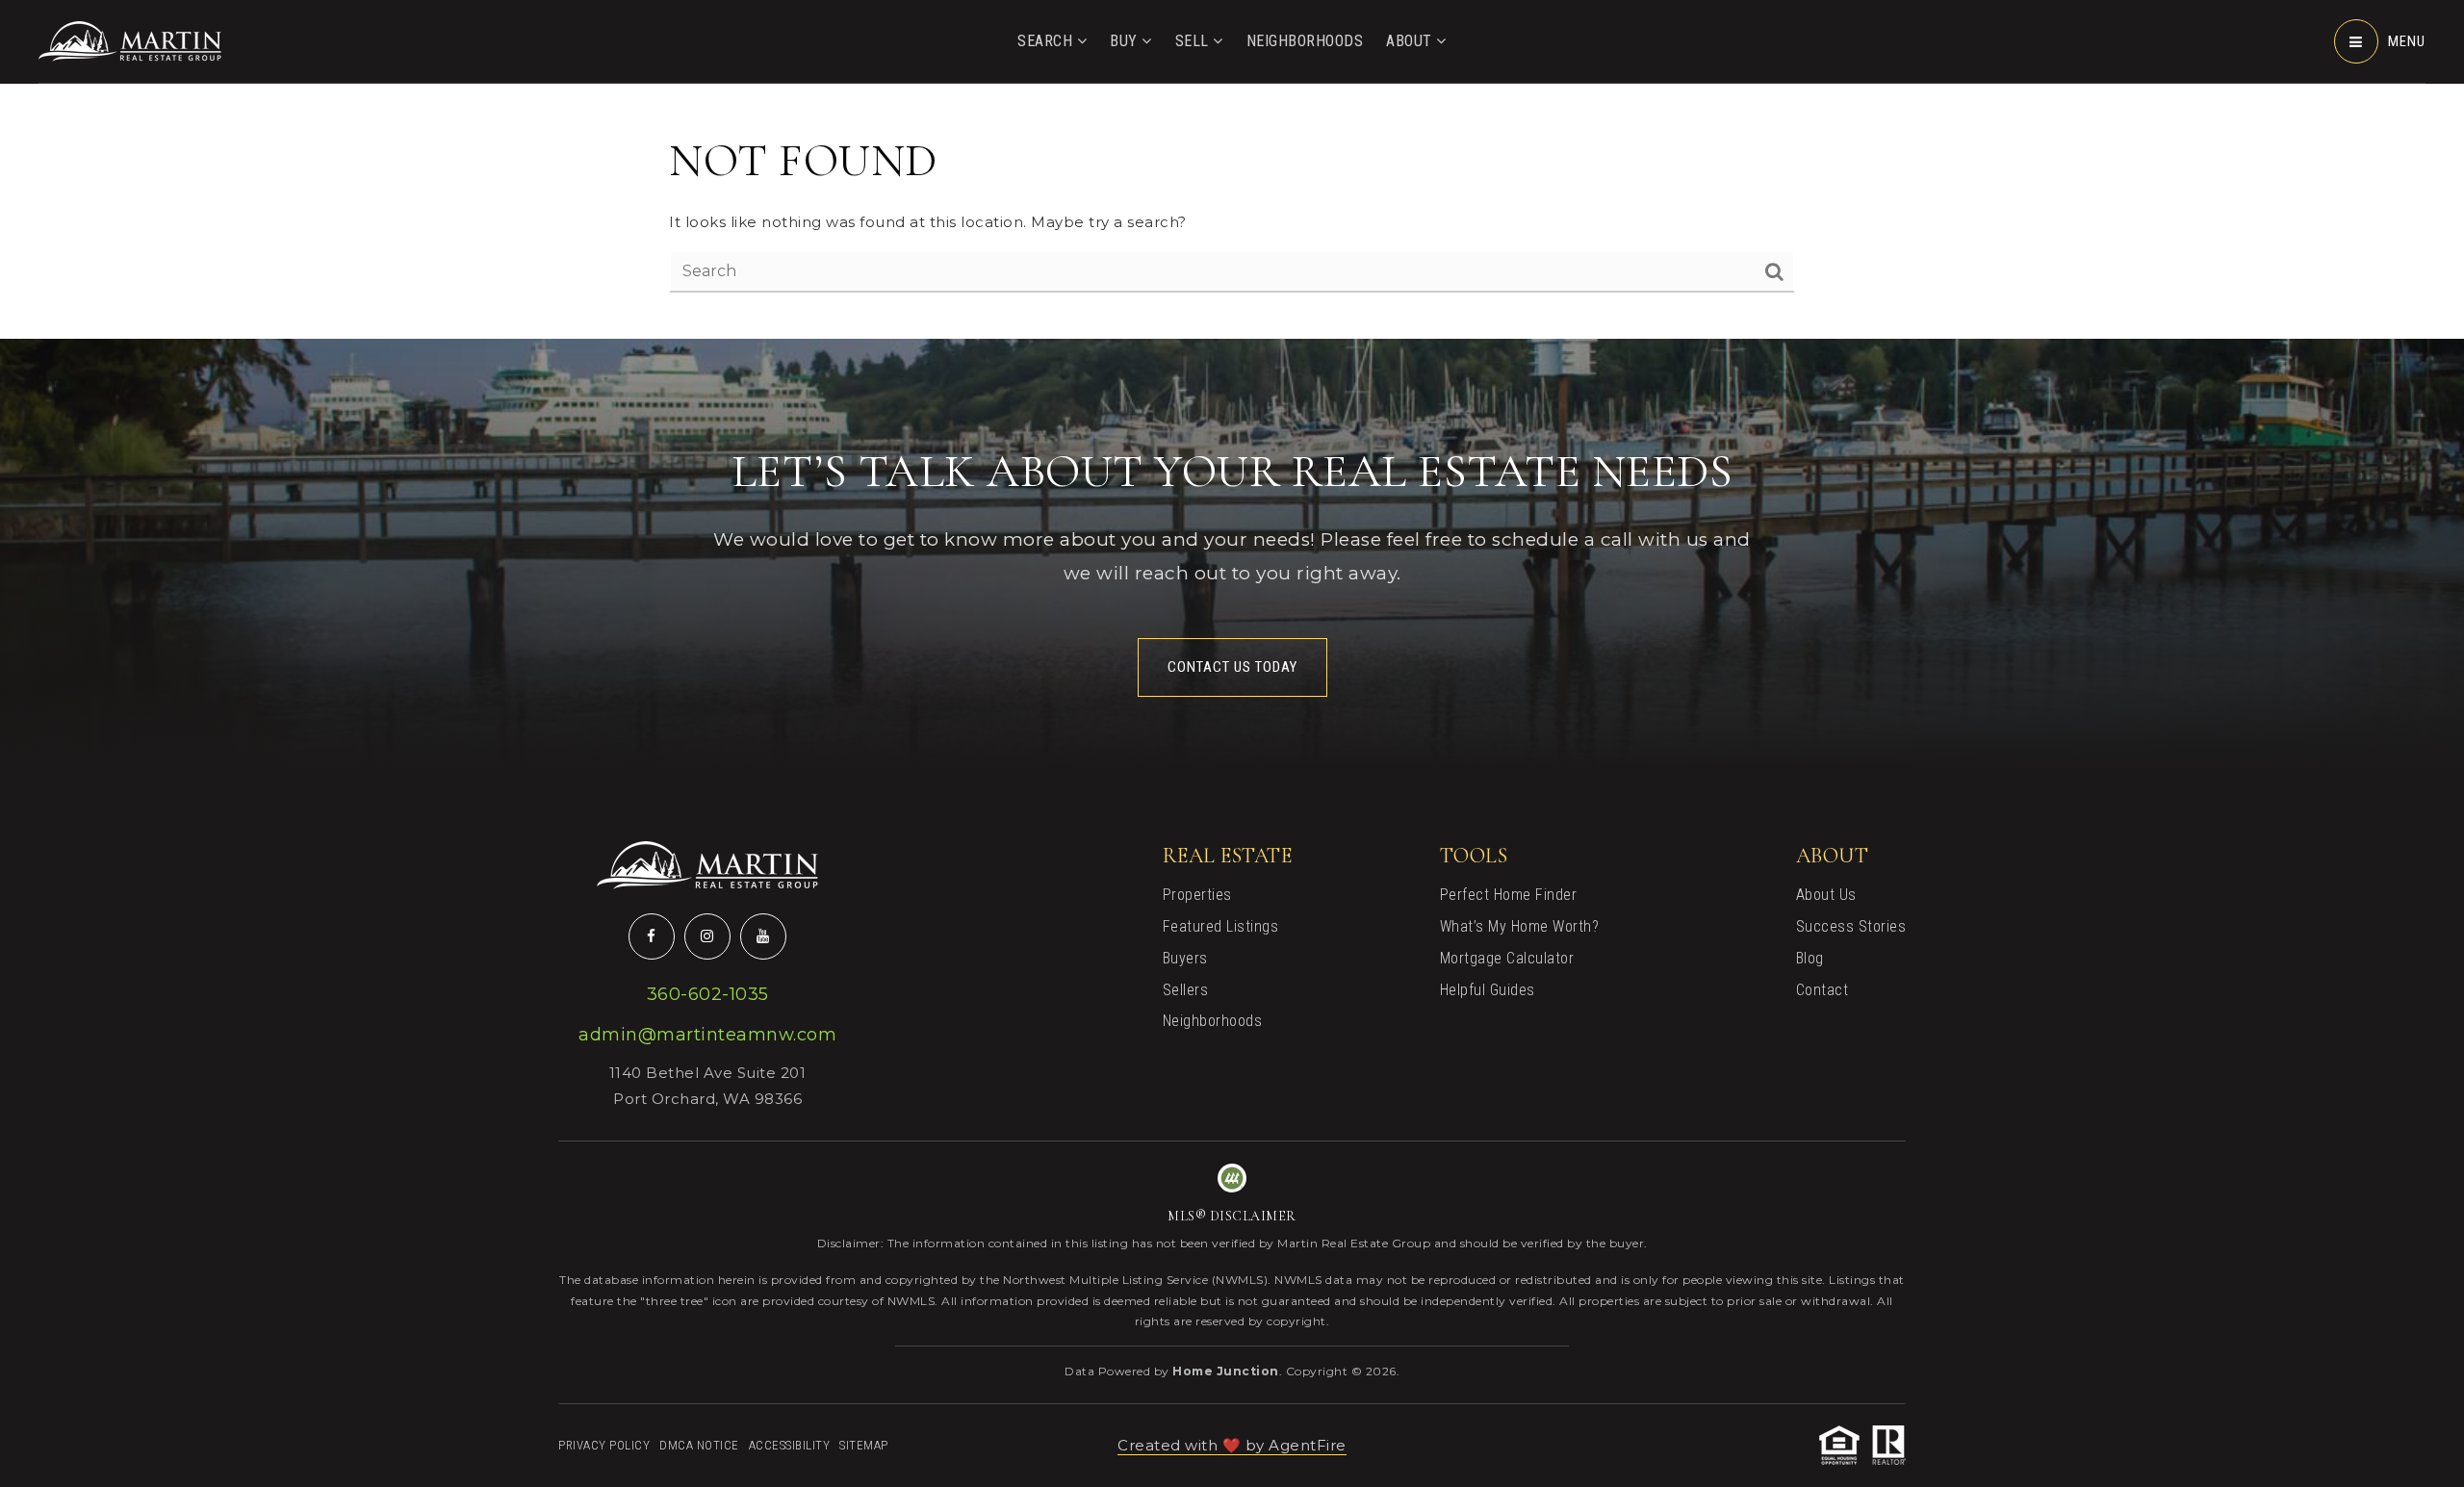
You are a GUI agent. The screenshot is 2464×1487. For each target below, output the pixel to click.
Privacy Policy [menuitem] (604, 1445)
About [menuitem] (1411, 41)
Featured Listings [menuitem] (1221, 926)
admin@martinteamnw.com (707, 1035)
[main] (1232, 169)
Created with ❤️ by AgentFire (1232, 1445)
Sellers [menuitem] (1186, 990)
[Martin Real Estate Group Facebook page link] (652, 936)
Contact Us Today (1232, 667)
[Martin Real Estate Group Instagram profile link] (707, 936)
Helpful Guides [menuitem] (1488, 990)
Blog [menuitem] (1810, 958)
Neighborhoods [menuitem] (1305, 41)
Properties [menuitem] (1197, 895)
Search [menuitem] (1047, 41)
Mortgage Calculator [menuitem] (1507, 958)
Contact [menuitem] (1822, 990)
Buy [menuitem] (1126, 41)
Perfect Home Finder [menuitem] (1509, 895)
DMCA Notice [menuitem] (699, 1445)
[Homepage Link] (130, 40)
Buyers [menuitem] (1185, 958)
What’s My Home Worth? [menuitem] (1520, 926)
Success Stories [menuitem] (1851, 926)
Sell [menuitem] (1194, 41)
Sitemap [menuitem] (864, 1445)
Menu (2407, 41)
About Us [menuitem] (1826, 895)
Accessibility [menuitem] (790, 1445)
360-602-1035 (708, 994)
